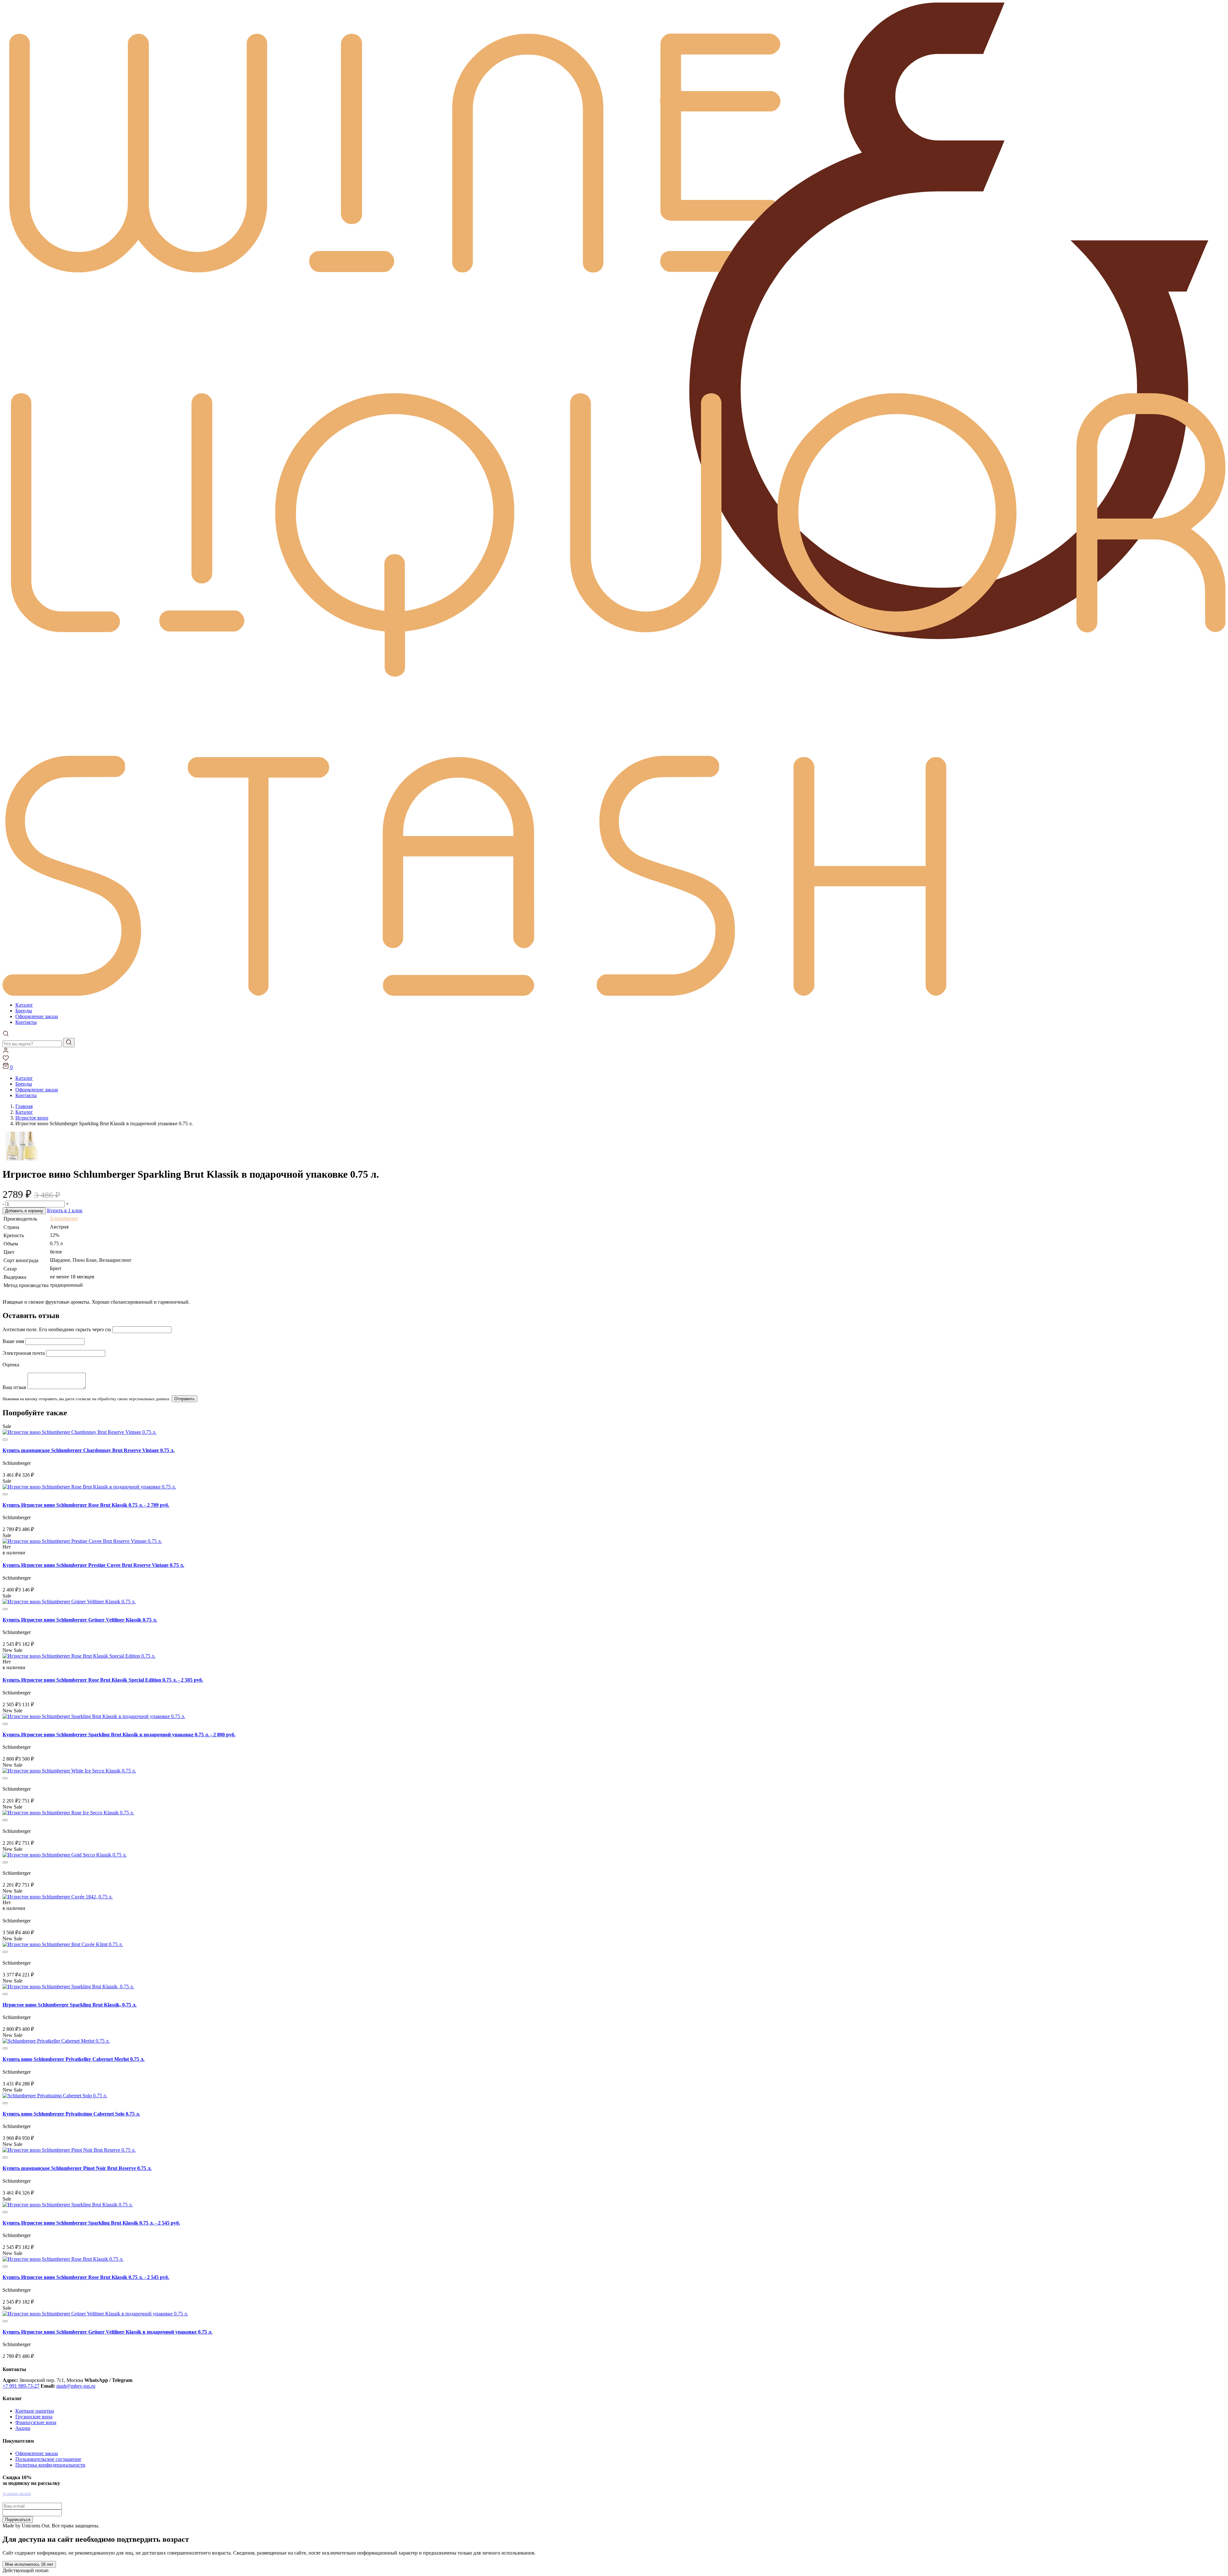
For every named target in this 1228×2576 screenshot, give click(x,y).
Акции (23, 2428)
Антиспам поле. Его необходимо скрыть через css (57, 1329)
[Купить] (79, 1432)
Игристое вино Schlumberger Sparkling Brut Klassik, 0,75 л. (70, 2005)
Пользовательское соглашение (48, 2459)
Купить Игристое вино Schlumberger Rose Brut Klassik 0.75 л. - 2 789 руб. (86, 1505)
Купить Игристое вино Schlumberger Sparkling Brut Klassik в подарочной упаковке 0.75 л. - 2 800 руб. (119, 1735)
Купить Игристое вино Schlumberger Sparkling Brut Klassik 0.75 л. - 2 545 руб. (91, 2223)
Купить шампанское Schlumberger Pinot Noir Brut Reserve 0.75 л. (77, 2168)
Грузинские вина (34, 2417)
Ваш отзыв (14, 1387)
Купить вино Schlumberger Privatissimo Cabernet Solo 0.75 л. (71, 2114)
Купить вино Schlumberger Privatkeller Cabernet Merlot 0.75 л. (74, 2059)
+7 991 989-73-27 (21, 2386)
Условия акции (17, 2494)
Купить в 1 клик (65, 1210)
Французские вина (36, 2422)
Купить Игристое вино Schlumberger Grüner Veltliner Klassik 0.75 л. (80, 1620)
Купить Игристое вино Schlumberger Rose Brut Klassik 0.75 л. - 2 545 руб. (86, 2277)
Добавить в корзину (24, 1211)
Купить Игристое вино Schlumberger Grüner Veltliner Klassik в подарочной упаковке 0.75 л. (107, 2332)
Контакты (26, 1022)
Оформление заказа (37, 1016)
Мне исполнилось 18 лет (29, 2564)
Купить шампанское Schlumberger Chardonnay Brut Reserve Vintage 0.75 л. (89, 1450)
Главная (24, 1106)
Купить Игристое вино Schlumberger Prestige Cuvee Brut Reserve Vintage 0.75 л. (93, 1565)
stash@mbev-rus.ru (76, 2386)
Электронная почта (24, 1353)
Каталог (24, 1005)
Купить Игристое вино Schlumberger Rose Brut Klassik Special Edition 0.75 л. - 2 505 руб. (103, 1680)
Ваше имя (13, 1341)
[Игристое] (68, 1987)
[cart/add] (5, 1440)
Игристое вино (32, 1118)
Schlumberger (64, 1218)
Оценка (11, 1365)
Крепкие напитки (35, 2411)
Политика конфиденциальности (50, 2465)
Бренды (24, 1011)
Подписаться (18, 2520)
